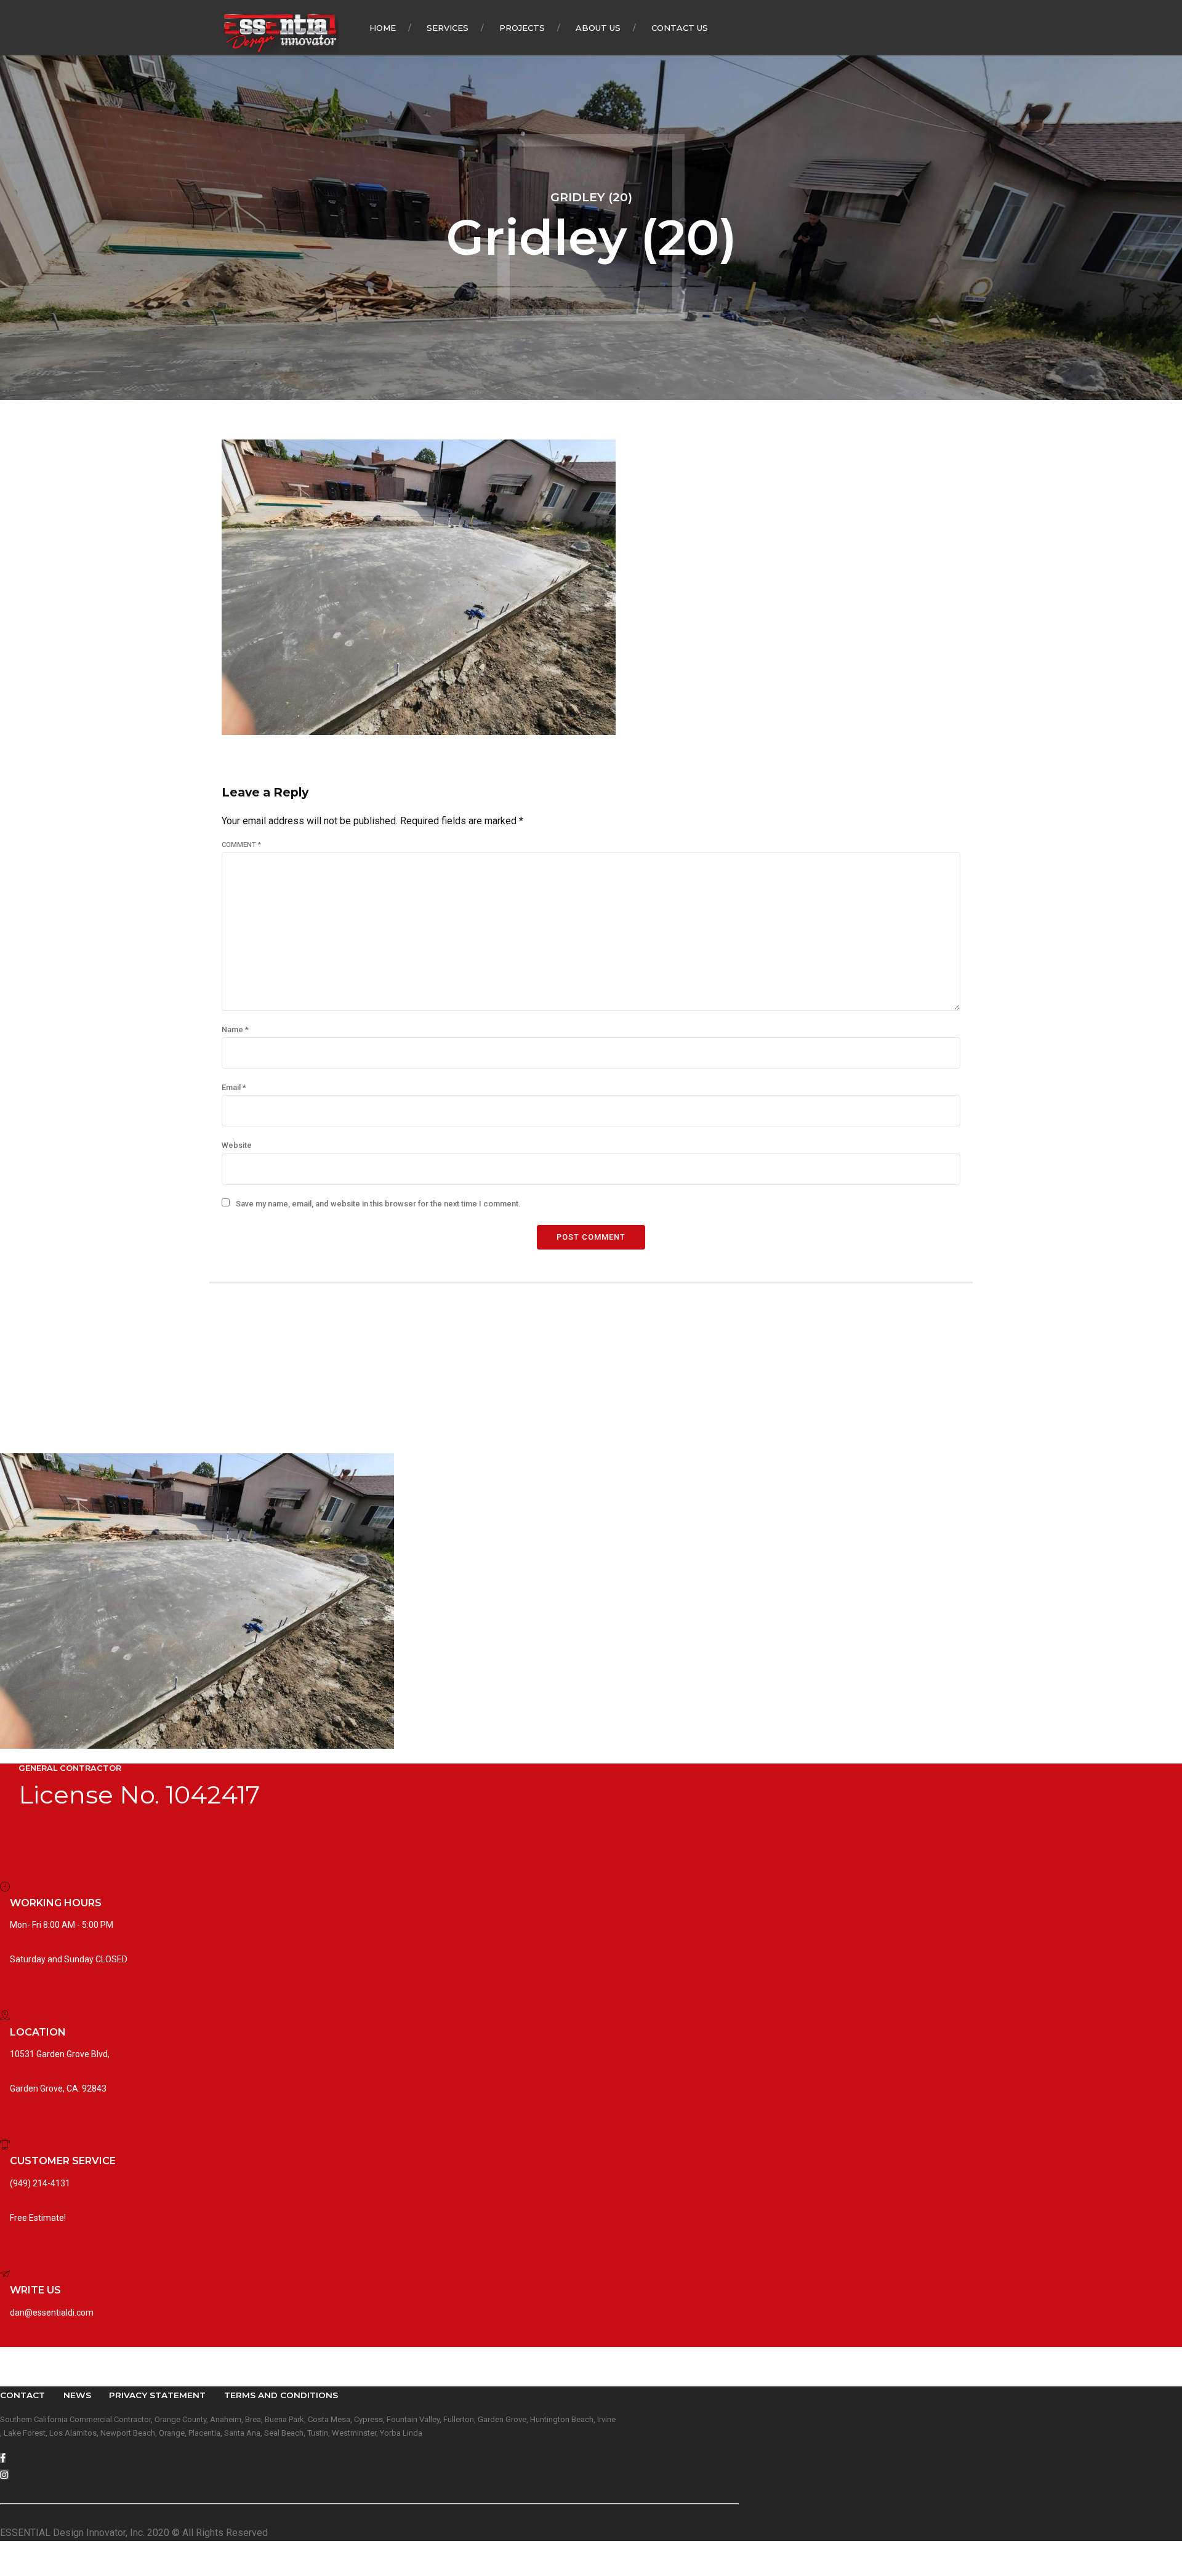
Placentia (204, 2433)
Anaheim (226, 2419)
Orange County (180, 2419)
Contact (22, 2395)
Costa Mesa (329, 2419)
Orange (172, 2433)
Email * (234, 1087)
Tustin (318, 2433)
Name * (235, 1029)
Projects (522, 28)
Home (383, 28)
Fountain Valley (413, 2419)
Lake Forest (25, 2433)
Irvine (606, 2419)
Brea (253, 2419)
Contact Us (680, 28)
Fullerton (459, 2419)
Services (448, 28)
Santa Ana (242, 2433)
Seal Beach (284, 2433)
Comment (241, 845)
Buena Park (284, 2419)
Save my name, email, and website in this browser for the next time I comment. (378, 1204)
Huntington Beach (562, 2419)
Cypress (368, 2419)
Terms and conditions (281, 2395)
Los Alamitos (73, 2433)
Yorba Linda (401, 2433)
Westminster (354, 2433)
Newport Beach (128, 2433)
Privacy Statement (157, 2395)
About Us (598, 28)
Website (237, 1145)
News (77, 2395)
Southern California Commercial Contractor (75, 2419)
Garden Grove (502, 2419)
